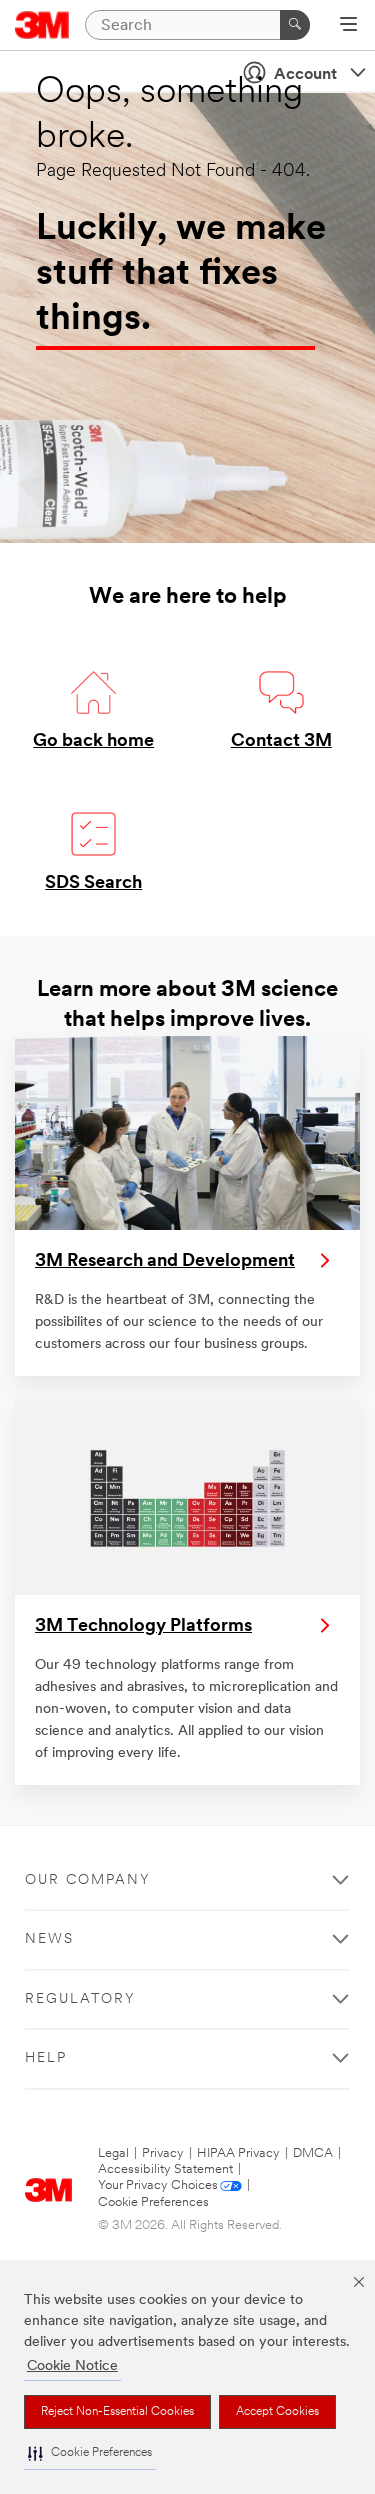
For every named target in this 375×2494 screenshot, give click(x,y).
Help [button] (46, 2058)
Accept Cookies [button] (277, 2412)
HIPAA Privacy (238, 2153)
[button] (90, 2453)
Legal (113, 2153)
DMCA (313, 2153)
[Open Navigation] (348, 26)
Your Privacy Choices (158, 2185)
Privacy (163, 2153)
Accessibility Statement (165, 2169)
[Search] (295, 25)
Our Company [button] (88, 1880)
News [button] (49, 1939)
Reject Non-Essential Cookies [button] (117, 2412)
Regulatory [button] (80, 1999)
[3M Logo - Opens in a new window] (42, 25)
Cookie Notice (72, 2366)
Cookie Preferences (153, 2202)
